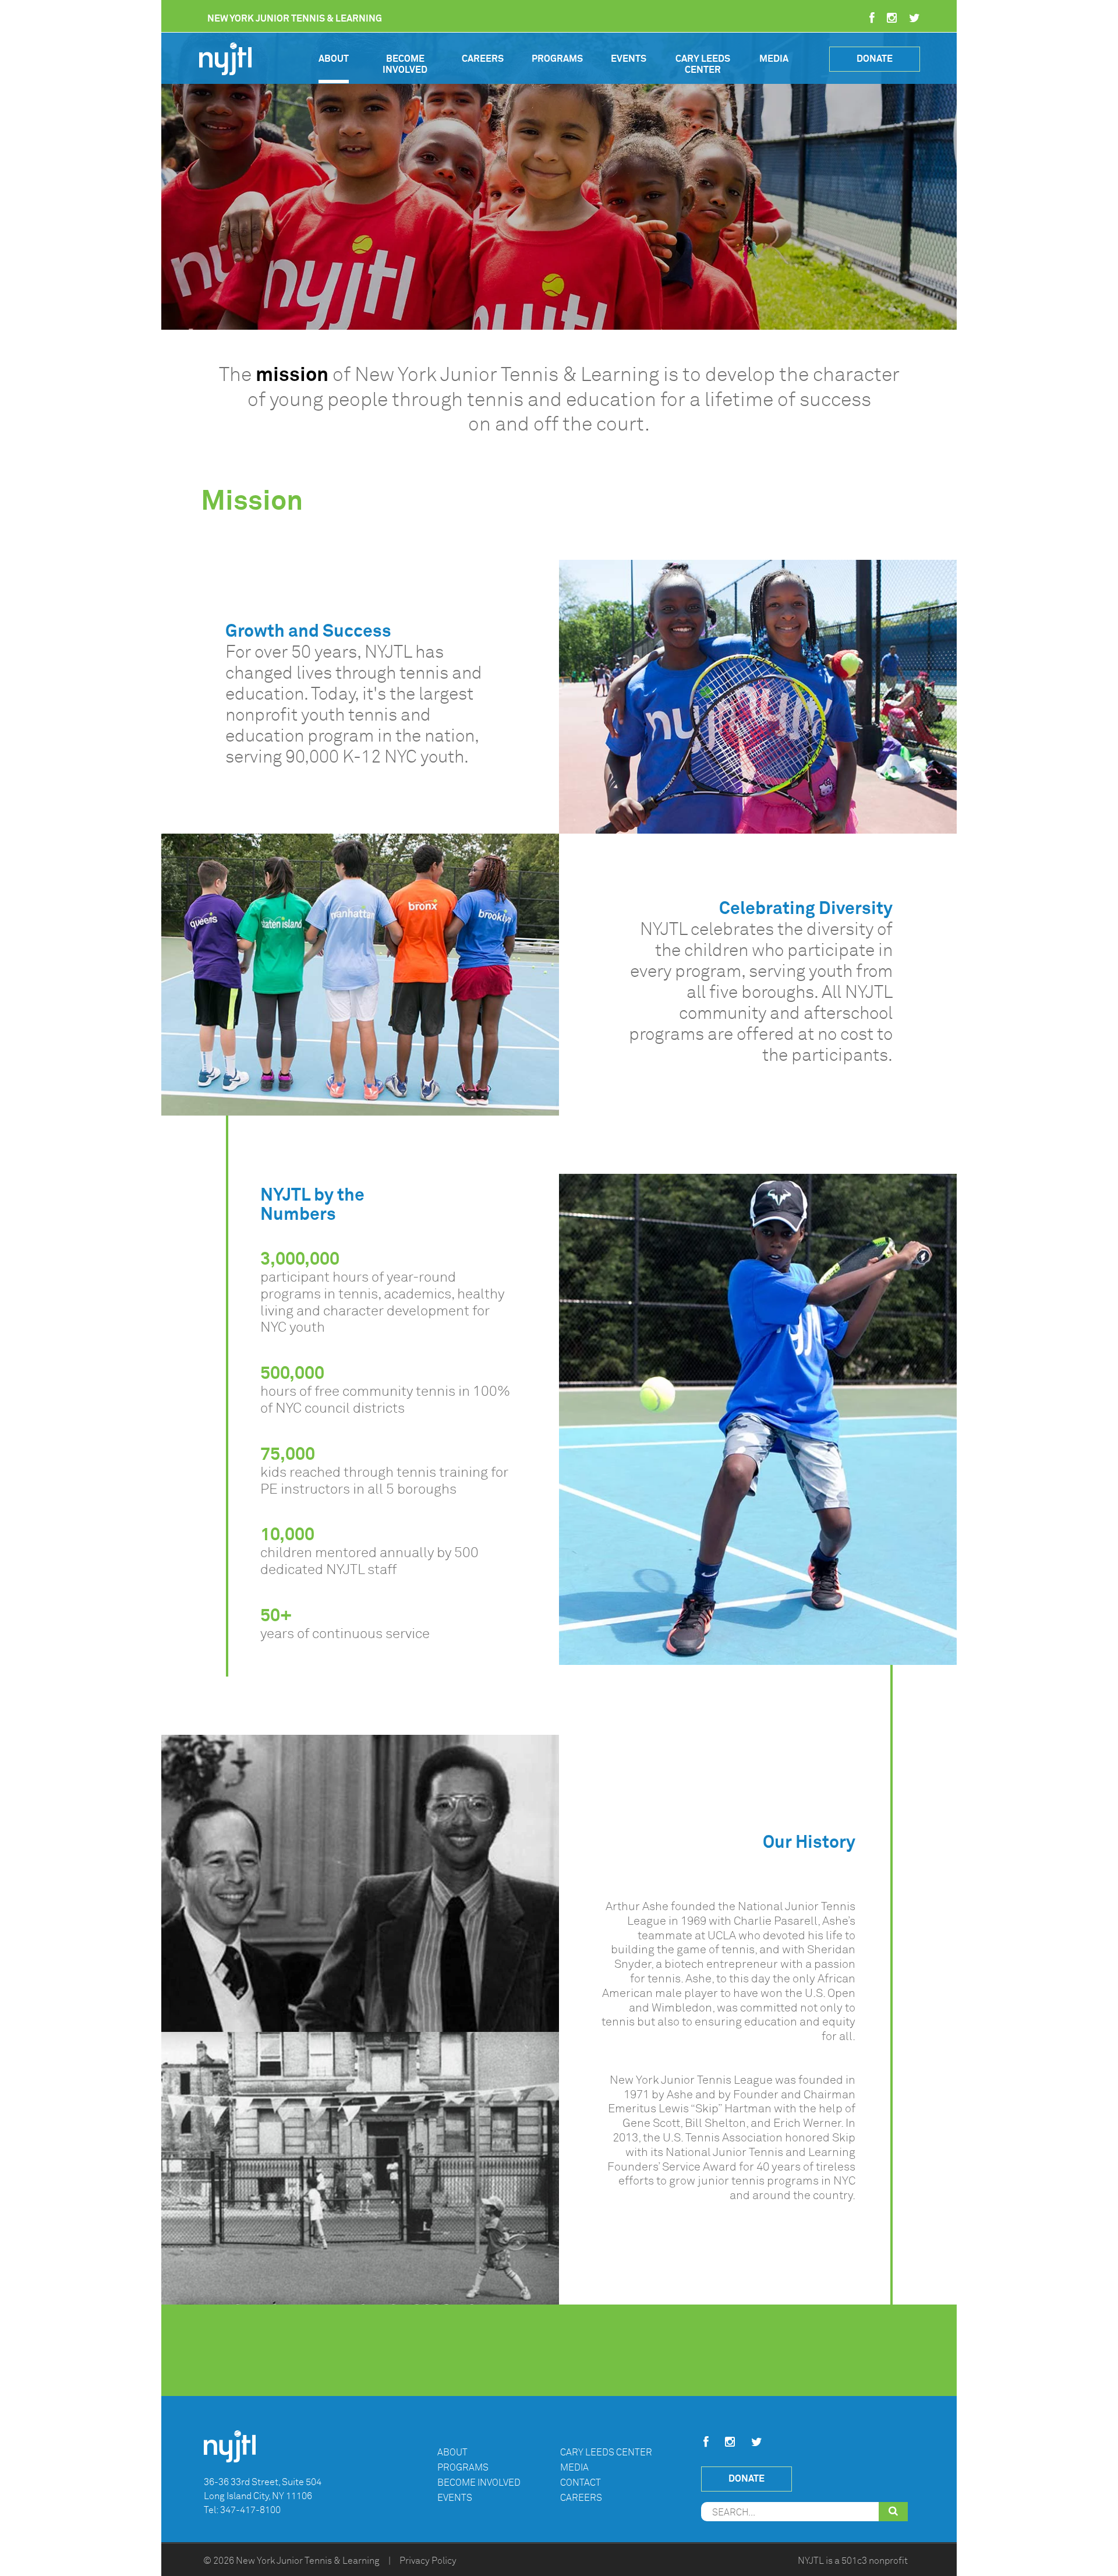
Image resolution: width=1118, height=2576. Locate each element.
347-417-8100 (250, 2510)
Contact (581, 2482)
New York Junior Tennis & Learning (308, 2561)
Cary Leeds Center (703, 64)
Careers (483, 59)
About (334, 59)
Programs (557, 59)
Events (629, 59)
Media (774, 59)
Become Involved (405, 64)
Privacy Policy (428, 2561)
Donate (875, 59)
